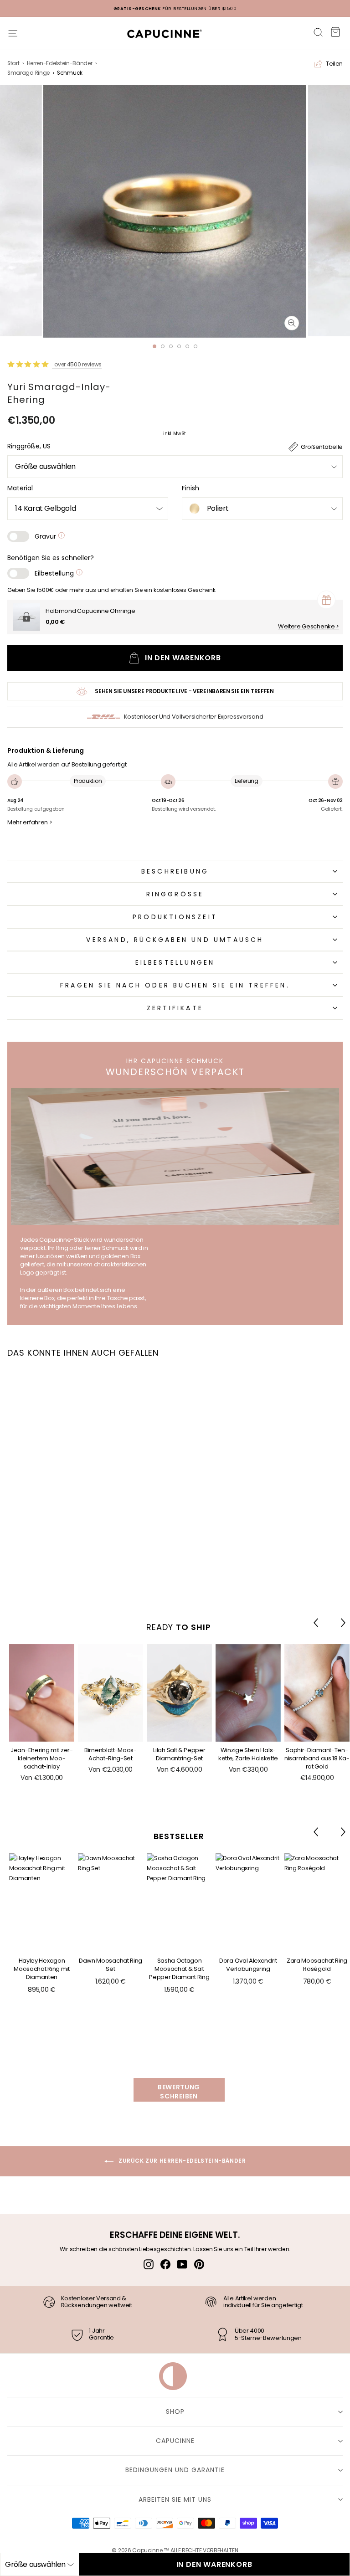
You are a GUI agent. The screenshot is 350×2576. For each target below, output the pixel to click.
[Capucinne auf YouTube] (182, 2264)
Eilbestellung (55, 573)
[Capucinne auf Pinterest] (199, 2264)
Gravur (46, 536)
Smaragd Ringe (28, 73)
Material (20, 488)
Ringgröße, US (29, 446)
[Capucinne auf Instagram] (149, 2264)
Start (13, 63)
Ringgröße (175, 894)
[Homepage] (160, 36)
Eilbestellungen (175, 962)
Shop (175, 2411)
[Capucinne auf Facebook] (165, 2264)
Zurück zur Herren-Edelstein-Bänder (182, 2161)
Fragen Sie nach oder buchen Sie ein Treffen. (175, 985)
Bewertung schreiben (179, 2092)
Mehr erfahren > (30, 823)
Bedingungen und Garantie (175, 2470)
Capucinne (175, 2441)
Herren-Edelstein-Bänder (60, 63)
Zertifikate (175, 1008)
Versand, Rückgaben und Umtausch (175, 940)
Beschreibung (175, 871)
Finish (190, 488)
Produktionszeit (175, 917)
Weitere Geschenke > (309, 627)
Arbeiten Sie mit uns (175, 2499)
